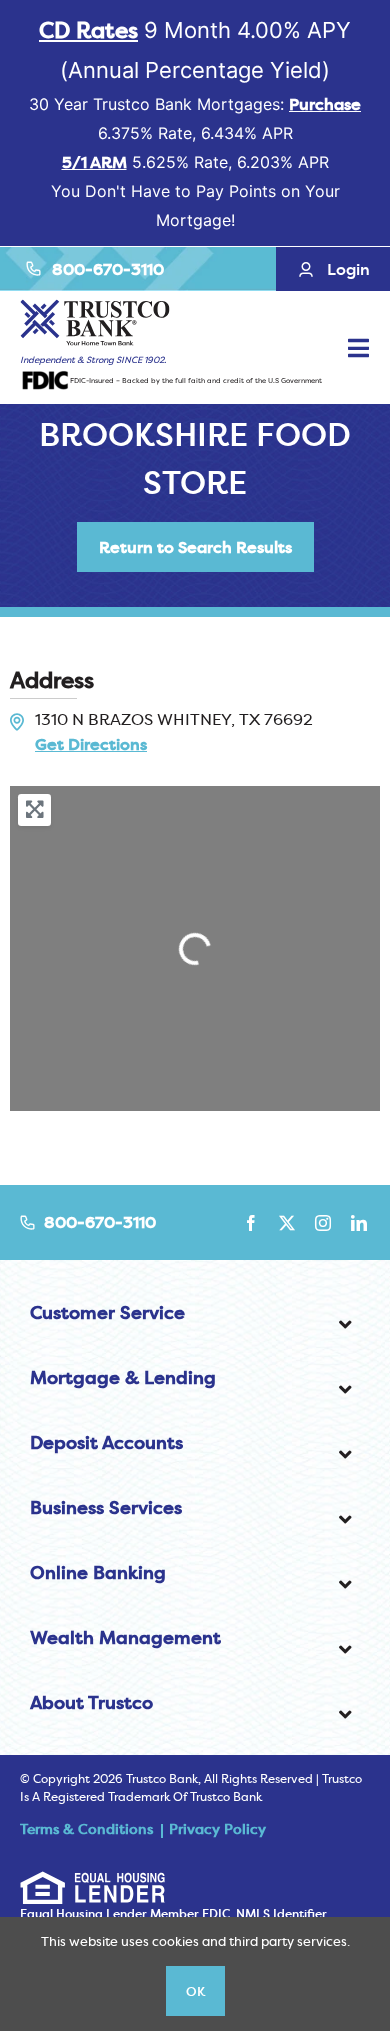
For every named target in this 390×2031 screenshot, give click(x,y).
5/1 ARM (94, 162)
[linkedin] (359, 1223)
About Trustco (91, 1702)
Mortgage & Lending (123, 1377)
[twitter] (287, 1223)
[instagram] (323, 1223)
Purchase (325, 104)
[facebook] (251, 1223)
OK (195, 1991)
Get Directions (91, 744)
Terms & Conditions (86, 1829)
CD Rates (88, 30)
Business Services (106, 1507)
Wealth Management (125, 1637)
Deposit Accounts (106, 1442)
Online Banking (98, 1572)
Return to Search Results (195, 547)
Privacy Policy (217, 1829)
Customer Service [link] (107, 1312)
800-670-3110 (108, 269)
